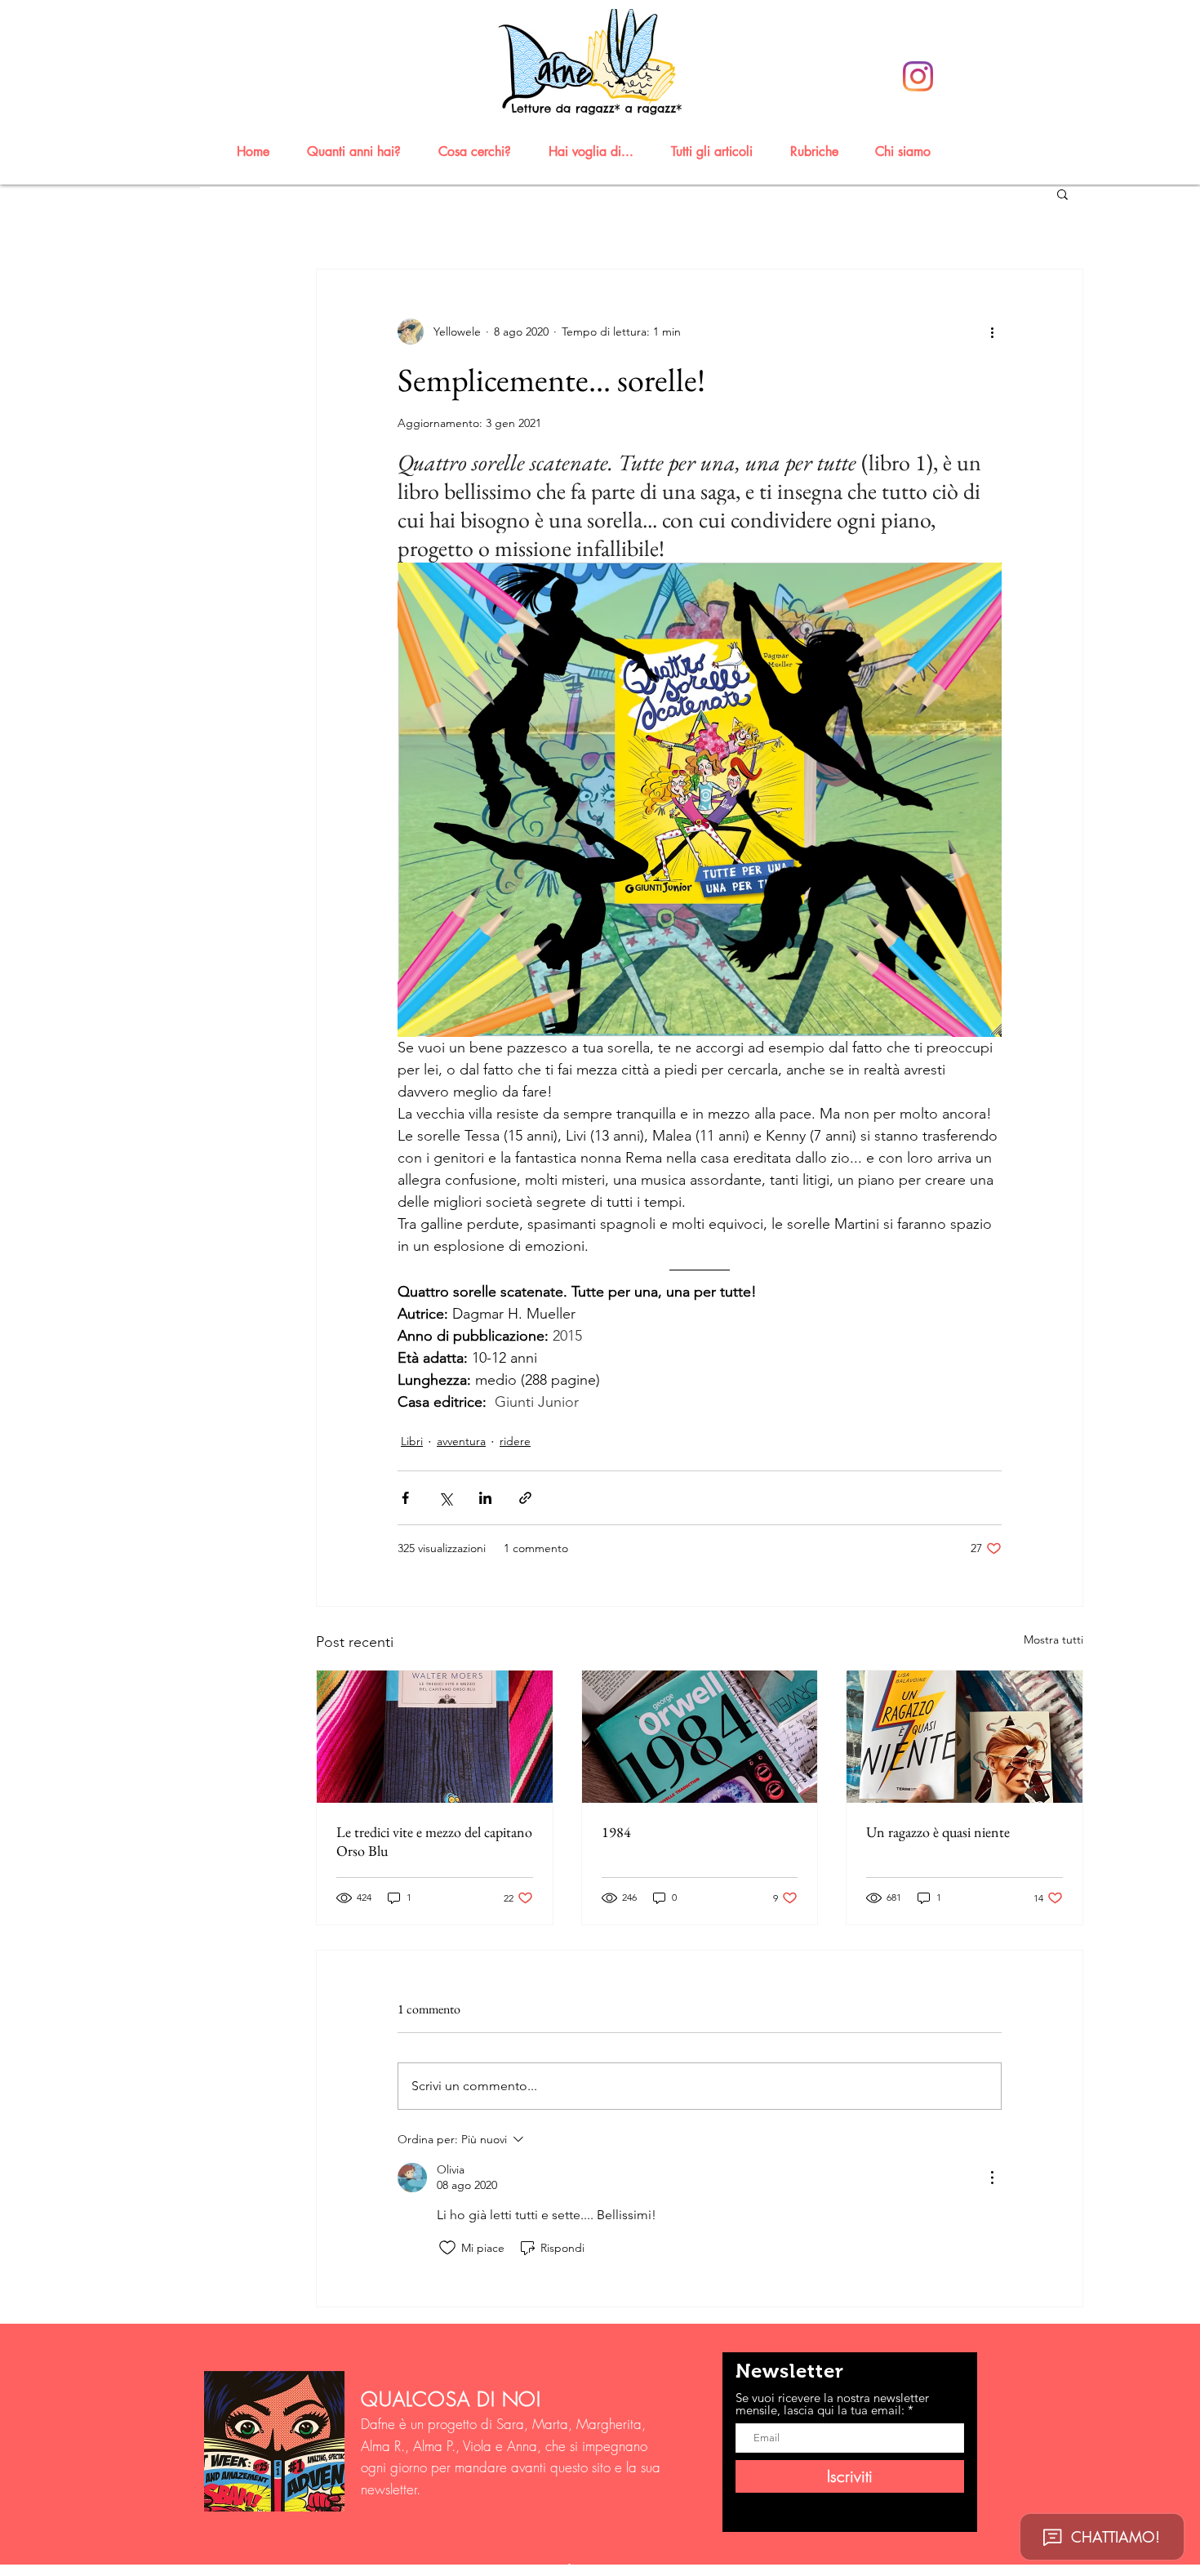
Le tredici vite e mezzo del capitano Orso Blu (434, 1841)
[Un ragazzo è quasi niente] (964, 1737)
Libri (412, 1441)
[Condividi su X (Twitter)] (445, 1498)
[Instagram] (918, 76)
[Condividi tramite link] (525, 1498)
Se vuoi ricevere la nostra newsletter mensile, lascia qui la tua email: (832, 2404)
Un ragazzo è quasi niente (938, 1832)
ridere (515, 1441)
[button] (361, 151)
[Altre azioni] (992, 331)
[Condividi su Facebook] (405, 1498)
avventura (461, 1441)
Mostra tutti (1053, 1639)
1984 (616, 1832)
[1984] (700, 1737)
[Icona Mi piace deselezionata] (447, 2248)
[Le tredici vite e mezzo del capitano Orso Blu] (435, 1737)
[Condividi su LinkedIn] (485, 1498)
